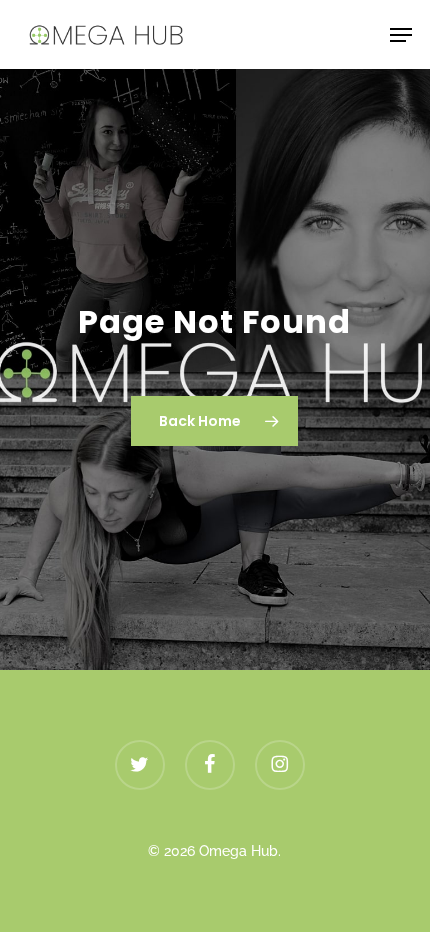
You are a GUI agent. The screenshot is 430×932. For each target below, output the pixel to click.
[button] (401, 35)
